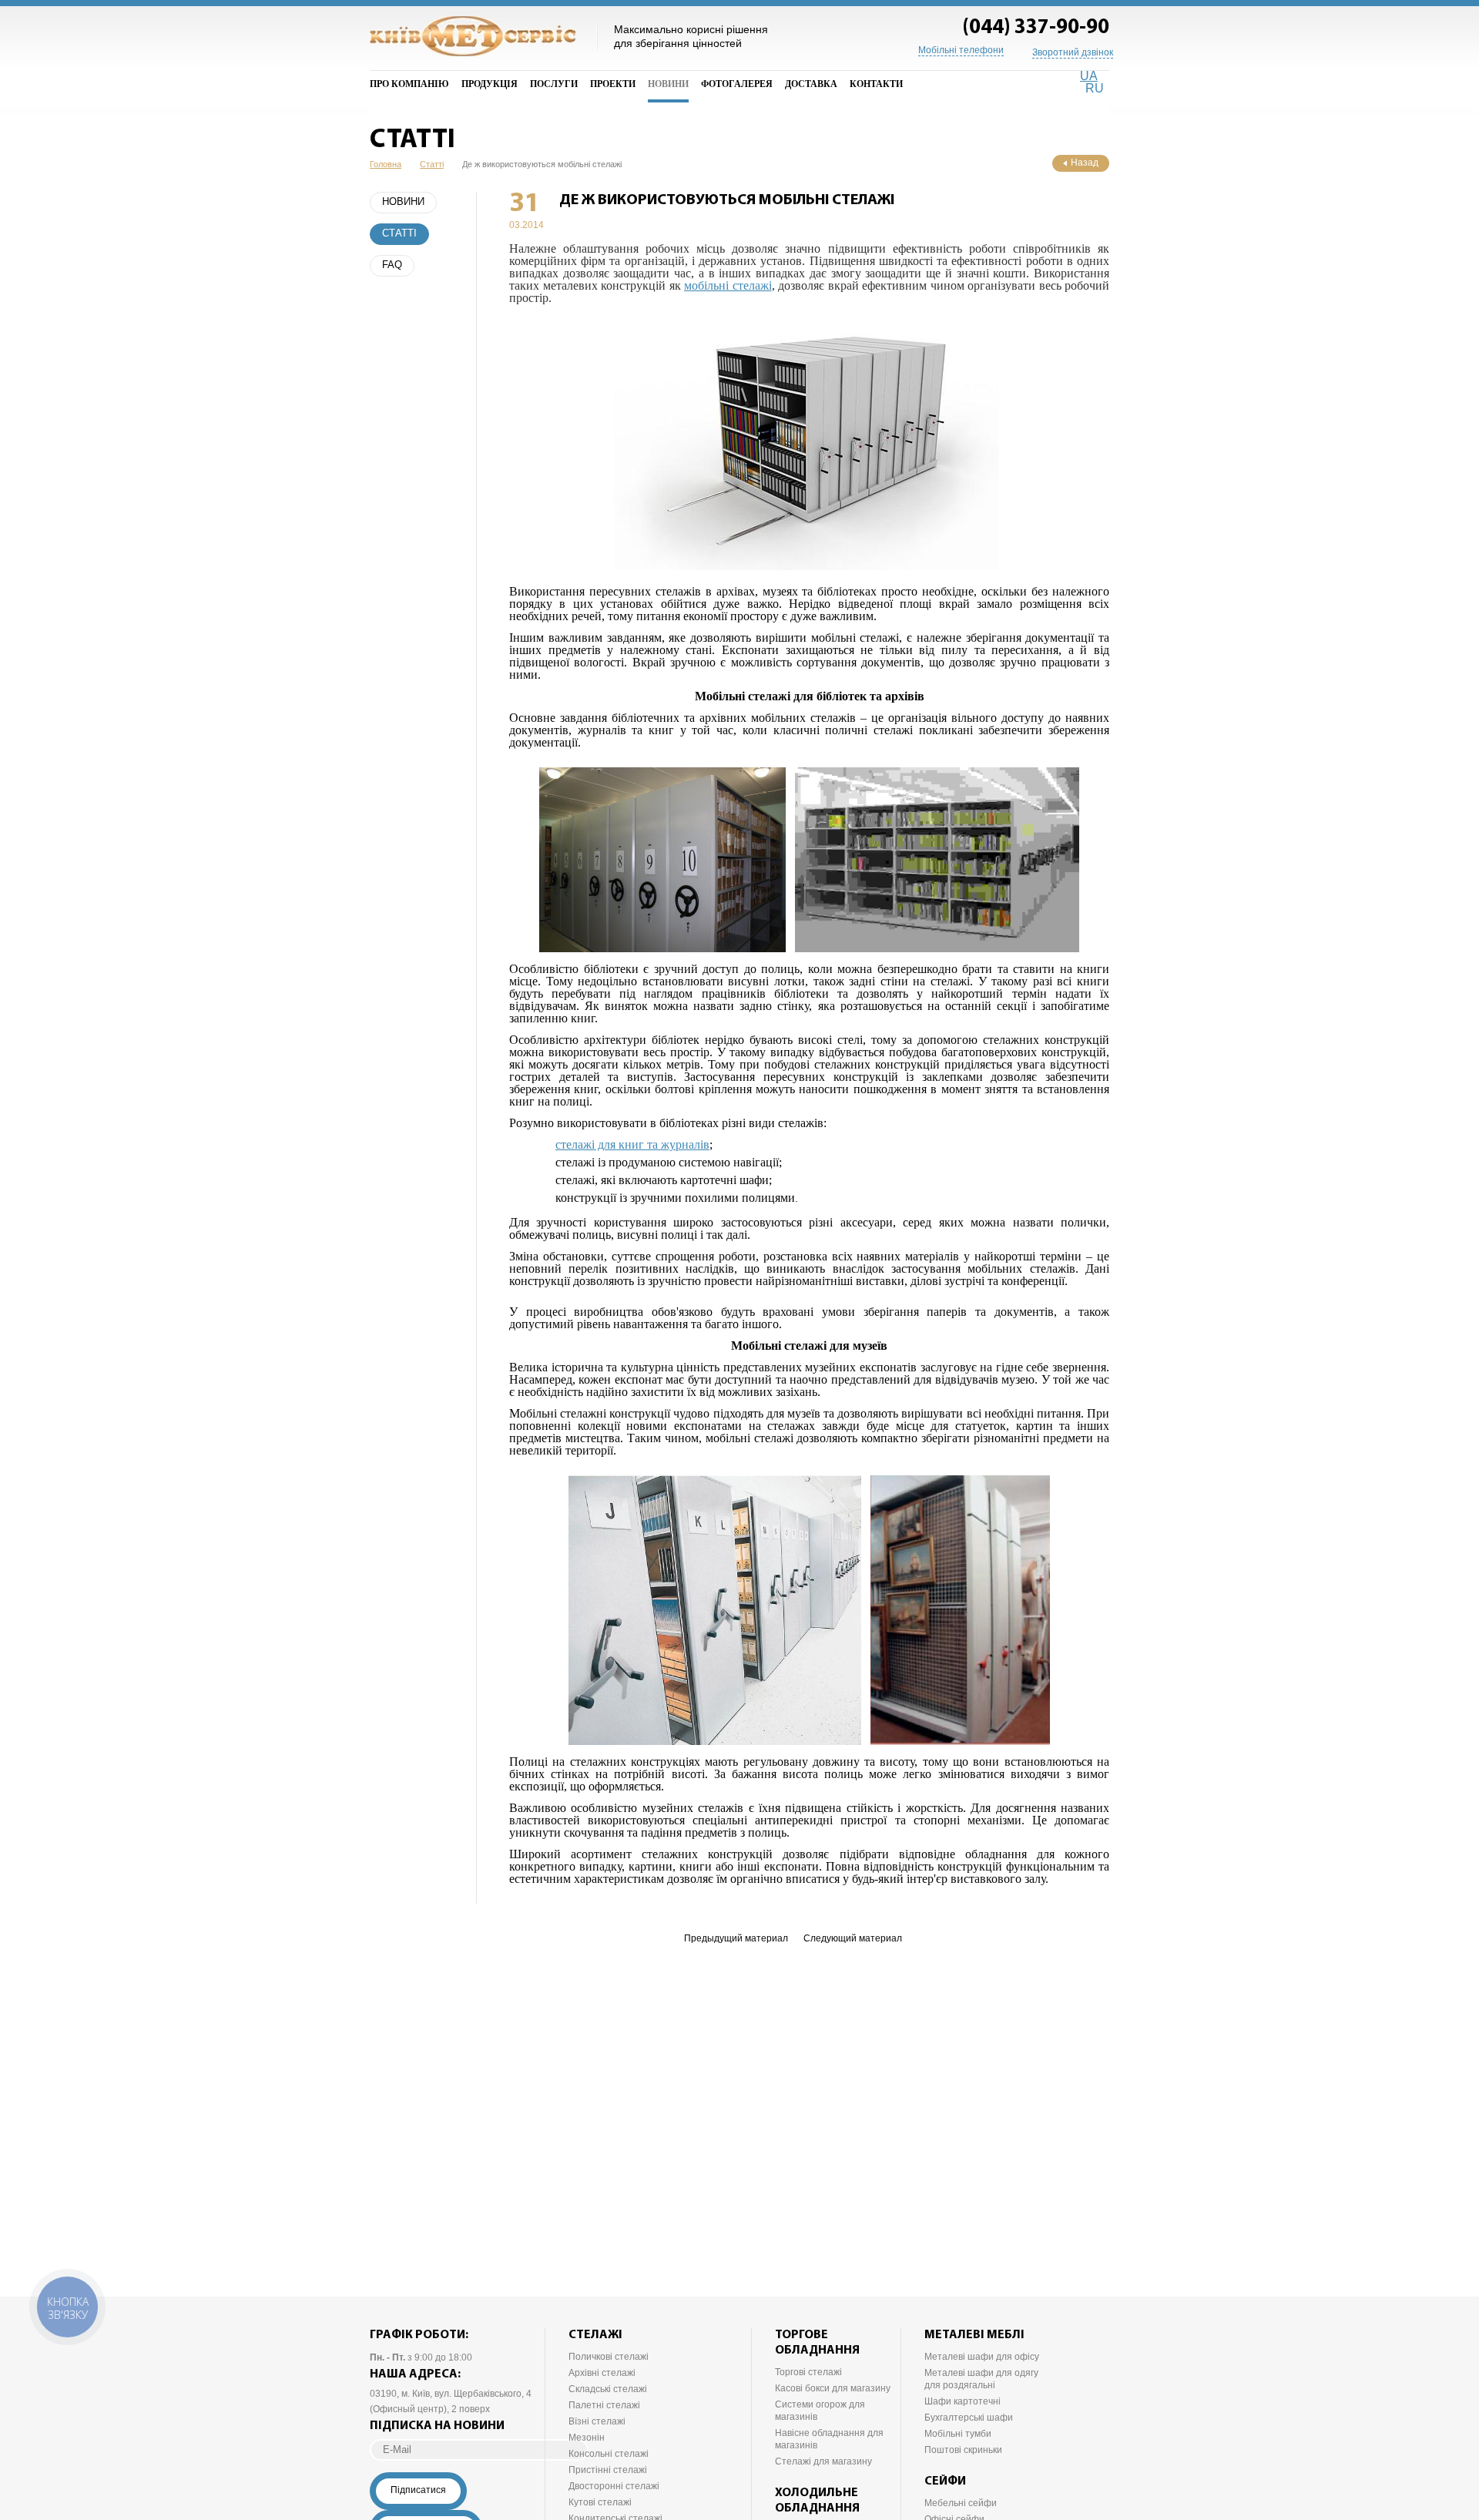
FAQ (392, 265)
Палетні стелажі (604, 2405)
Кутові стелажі (600, 2502)
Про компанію (409, 84)
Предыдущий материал (736, 1938)
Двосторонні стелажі (614, 2486)
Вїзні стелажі (597, 2421)
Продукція (490, 84)
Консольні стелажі (609, 2454)
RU (1095, 88)
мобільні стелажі (728, 285)
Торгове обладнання (817, 2343)
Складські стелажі (608, 2389)
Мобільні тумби (958, 2434)
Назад (1085, 163)
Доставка (811, 84)
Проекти (613, 84)
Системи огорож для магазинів (820, 2411)
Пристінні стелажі (608, 2470)
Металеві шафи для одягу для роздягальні (981, 2379)
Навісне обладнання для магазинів (829, 2439)
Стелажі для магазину (823, 2461)
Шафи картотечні (963, 2401)
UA (1089, 76)
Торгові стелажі (808, 2372)
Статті (399, 233)
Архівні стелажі (602, 2373)
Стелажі (595, 2335)
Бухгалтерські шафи (969, 2418)
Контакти (876, 84)
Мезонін (587, 2438)
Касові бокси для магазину (833, 2388)
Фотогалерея (737, 84)
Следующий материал (853, 1938)
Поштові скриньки (963, 2450)
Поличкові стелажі (609, 2357)
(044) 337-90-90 (1036, 28)
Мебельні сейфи (961, 2503)
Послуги (554, 84)
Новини (668, 84)
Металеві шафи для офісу (982, 2357)
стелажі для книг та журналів (632, 1144)
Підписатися (418, 2490)
